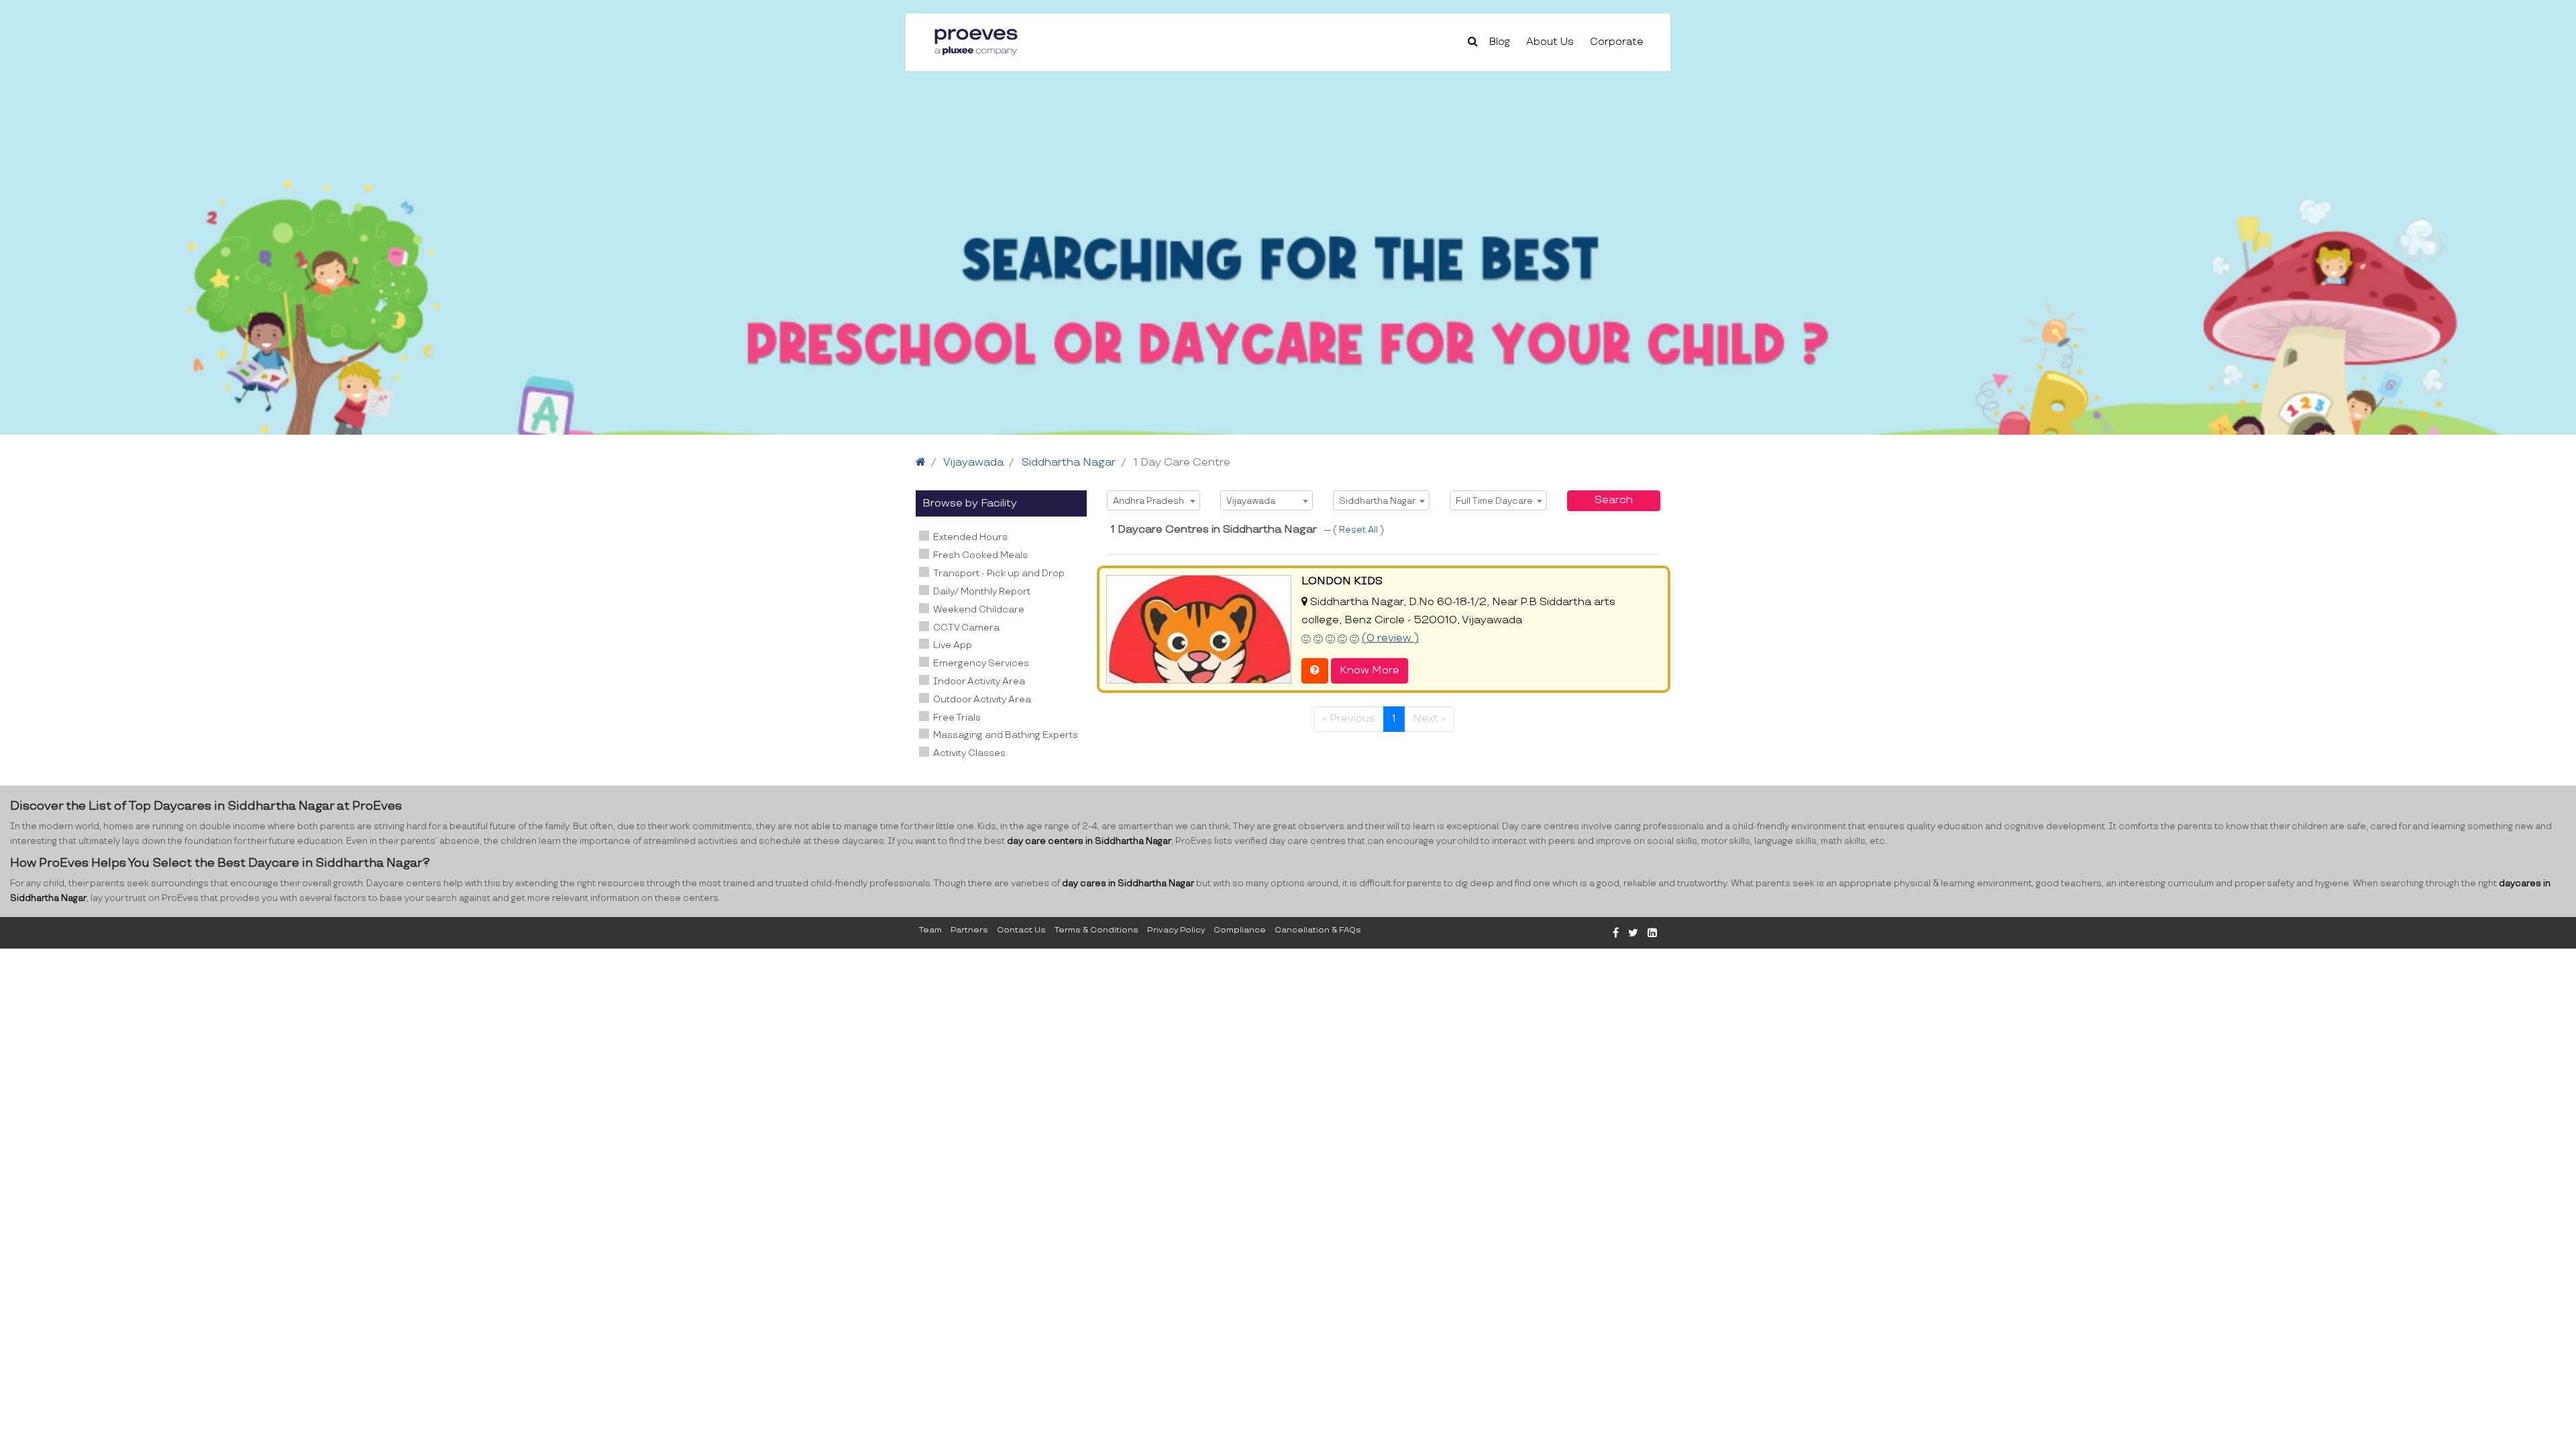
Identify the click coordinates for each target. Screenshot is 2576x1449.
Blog (1500, 42)
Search (1614, 500)
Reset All (1359, 530)
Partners (969, 930)
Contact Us (1021, 930)
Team (930, 930)
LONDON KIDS (1342, 581)
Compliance (1240, 930)
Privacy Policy (1176, 930)
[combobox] (1153, 500)
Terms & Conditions (1096, 930)
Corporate (1617, 42)
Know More (1370, 670)
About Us (1550, 42)
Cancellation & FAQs (1318, 930)
